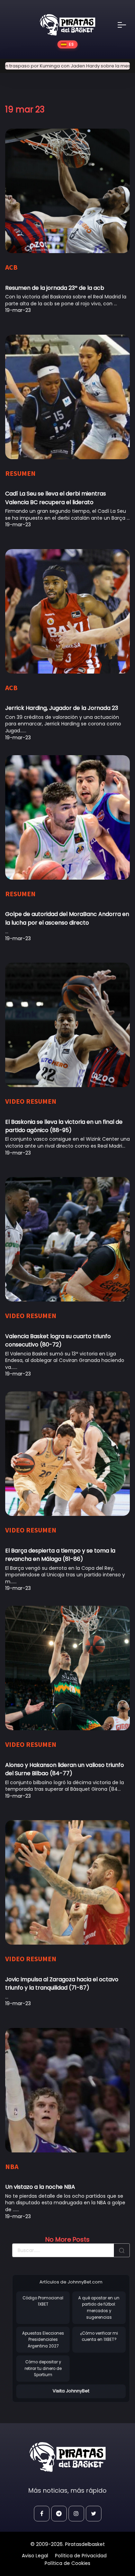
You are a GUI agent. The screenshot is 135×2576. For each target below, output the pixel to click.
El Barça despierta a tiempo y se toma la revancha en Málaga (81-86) (60, 1555)
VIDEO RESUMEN (31, 1101)
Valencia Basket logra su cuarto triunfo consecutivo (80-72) (58, 1340)
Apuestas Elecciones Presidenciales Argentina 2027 (43, 2340)
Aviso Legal (35, 2556)
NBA (12, 2166)
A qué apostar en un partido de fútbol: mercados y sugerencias (99, 2308)
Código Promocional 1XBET (43, 2301)
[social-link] (42, 2514)
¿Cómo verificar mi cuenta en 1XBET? (99, 2337)
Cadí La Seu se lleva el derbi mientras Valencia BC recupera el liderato (56, 498)
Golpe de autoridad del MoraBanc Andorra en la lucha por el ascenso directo (67, 918)
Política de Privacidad (81, 2556)
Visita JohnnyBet (71, 2391)
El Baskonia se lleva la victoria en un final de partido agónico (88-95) (64, 1126)
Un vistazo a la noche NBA (40, 2187)
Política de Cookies (67, 2563)
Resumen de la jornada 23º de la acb (55, 288)
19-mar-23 (18, 310)
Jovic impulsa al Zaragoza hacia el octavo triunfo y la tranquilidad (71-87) (62, 1984)
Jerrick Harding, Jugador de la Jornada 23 (62, 708)
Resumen (20, 473)
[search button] (122, 2250)
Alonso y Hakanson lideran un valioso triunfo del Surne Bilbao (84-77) (65, 1769)
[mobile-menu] (126, 25)
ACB (11, 267)
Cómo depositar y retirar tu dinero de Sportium (43, 2368)
